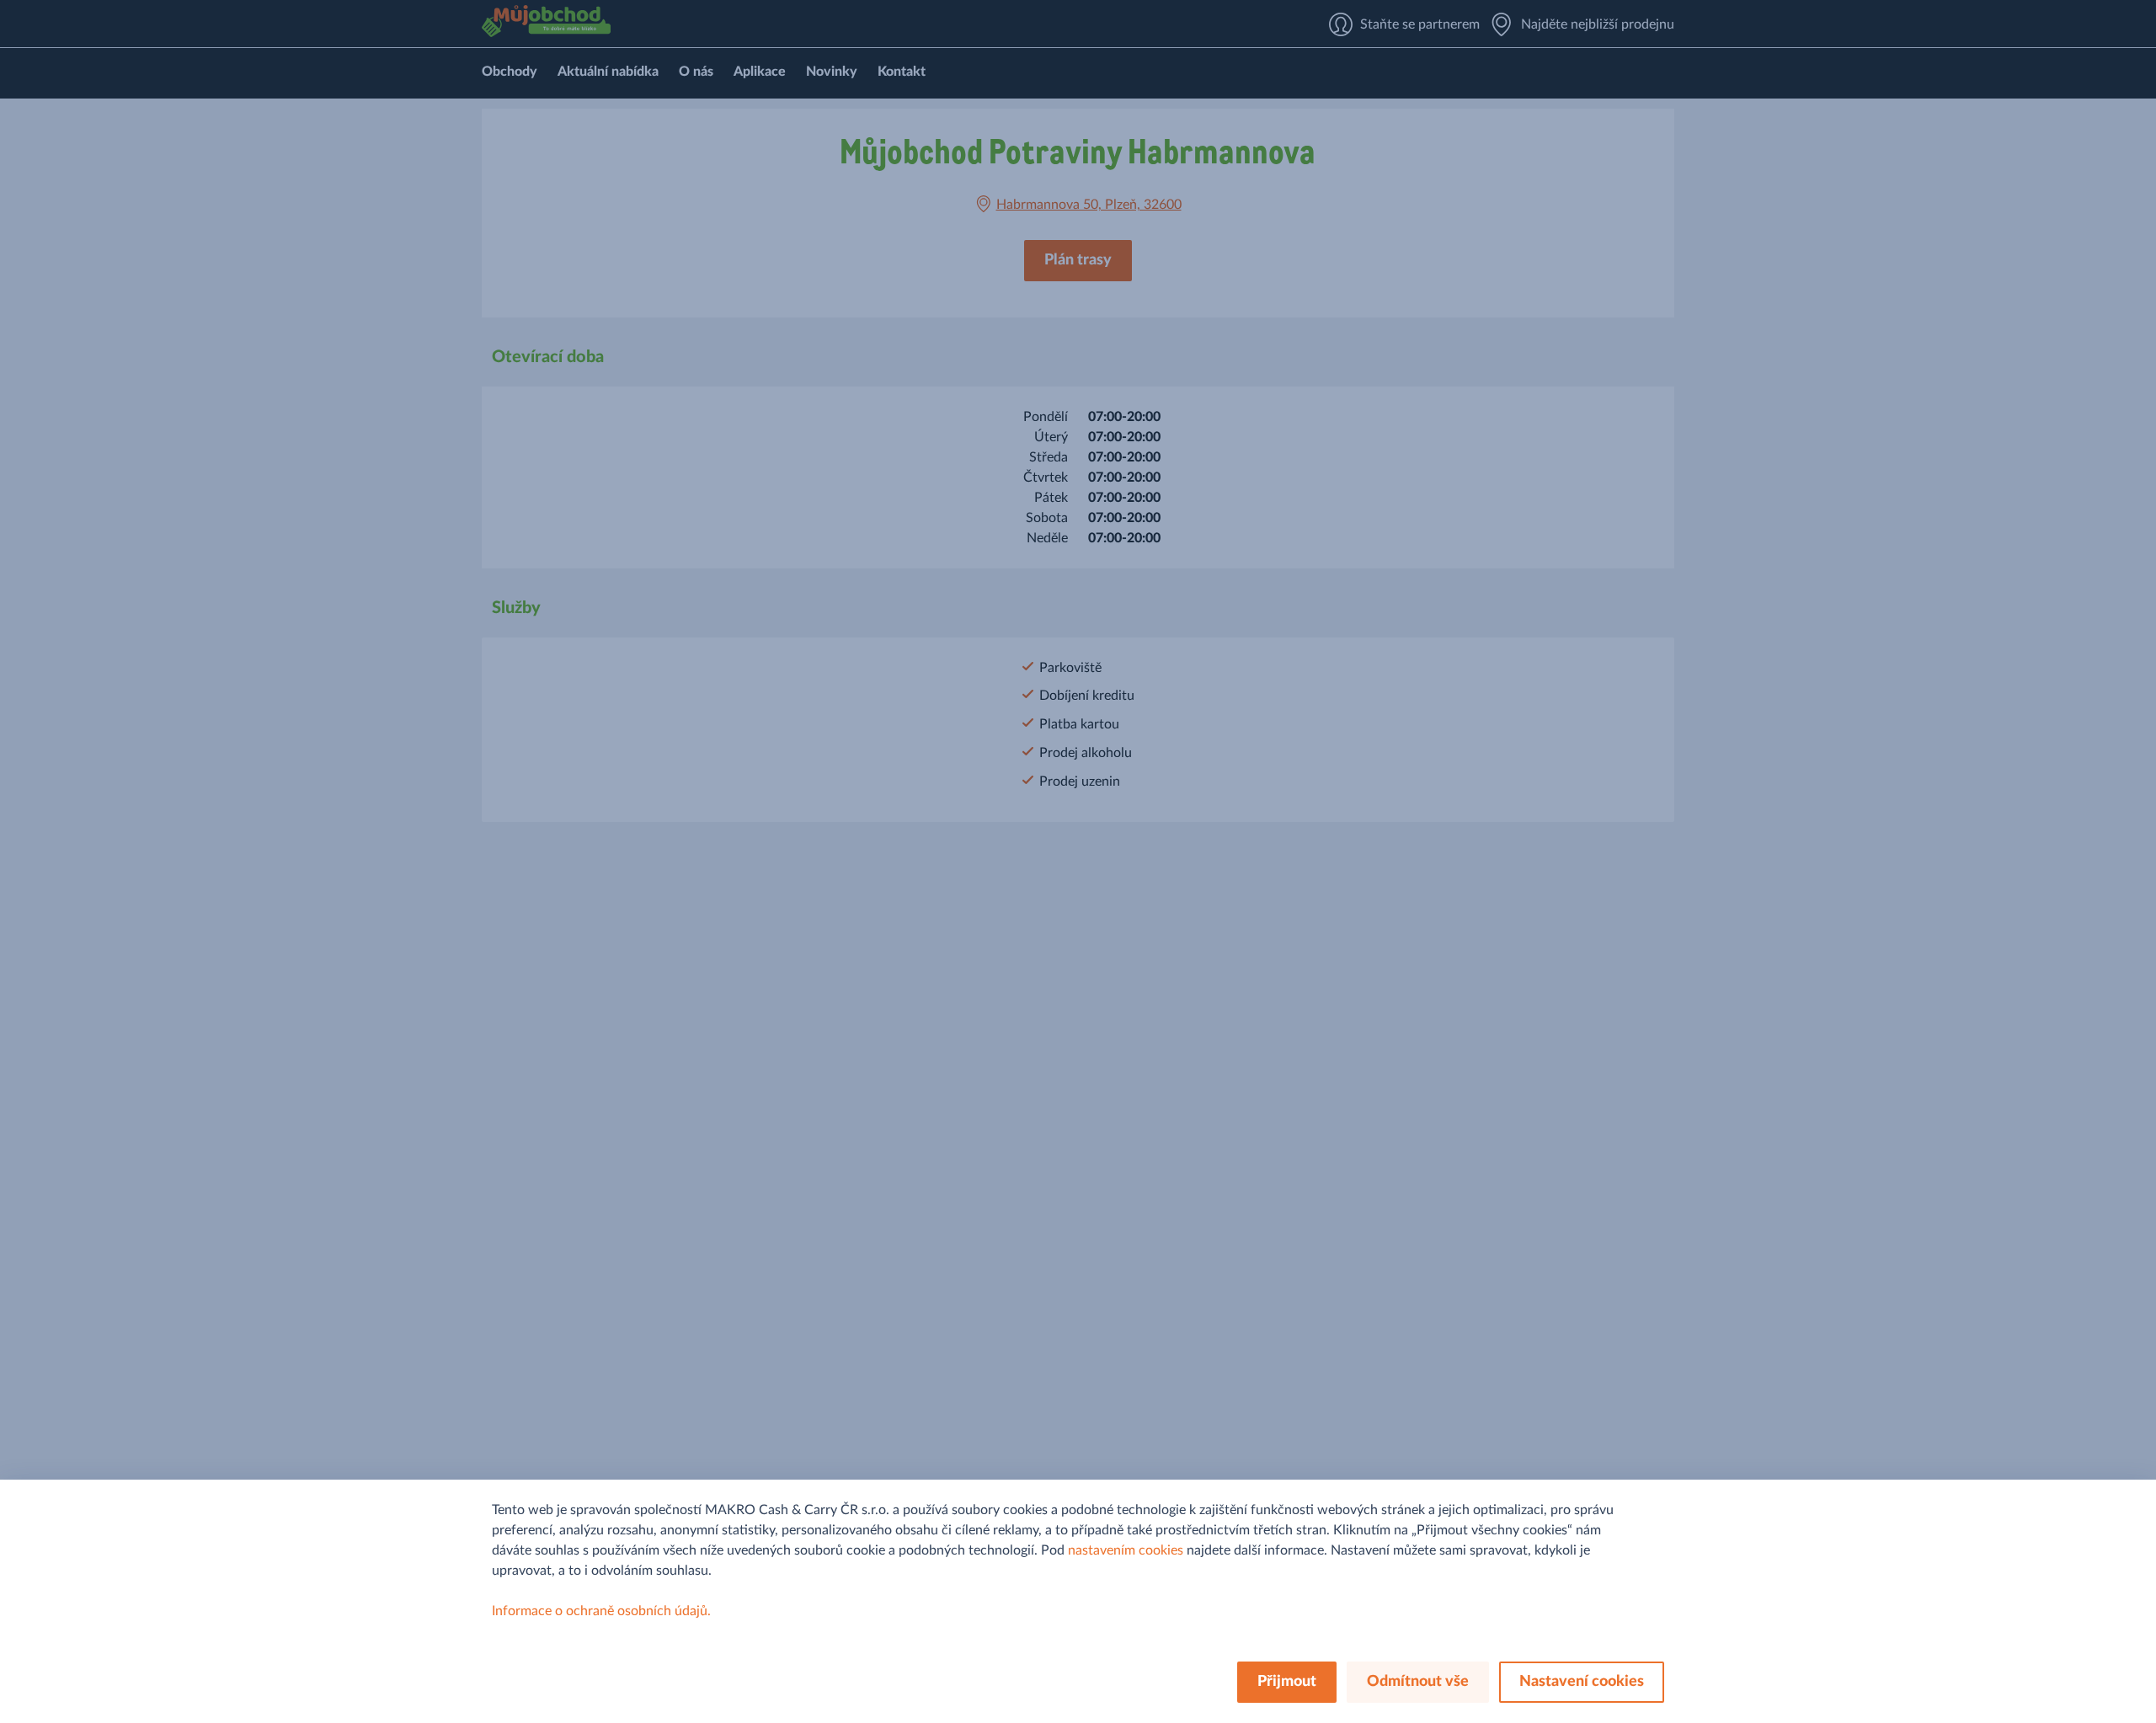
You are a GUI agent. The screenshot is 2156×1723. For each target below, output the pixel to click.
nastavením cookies (1126, 1550)
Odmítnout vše (1418, 1682)
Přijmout (1287, 1682)
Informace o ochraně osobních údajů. (601, 1611)
